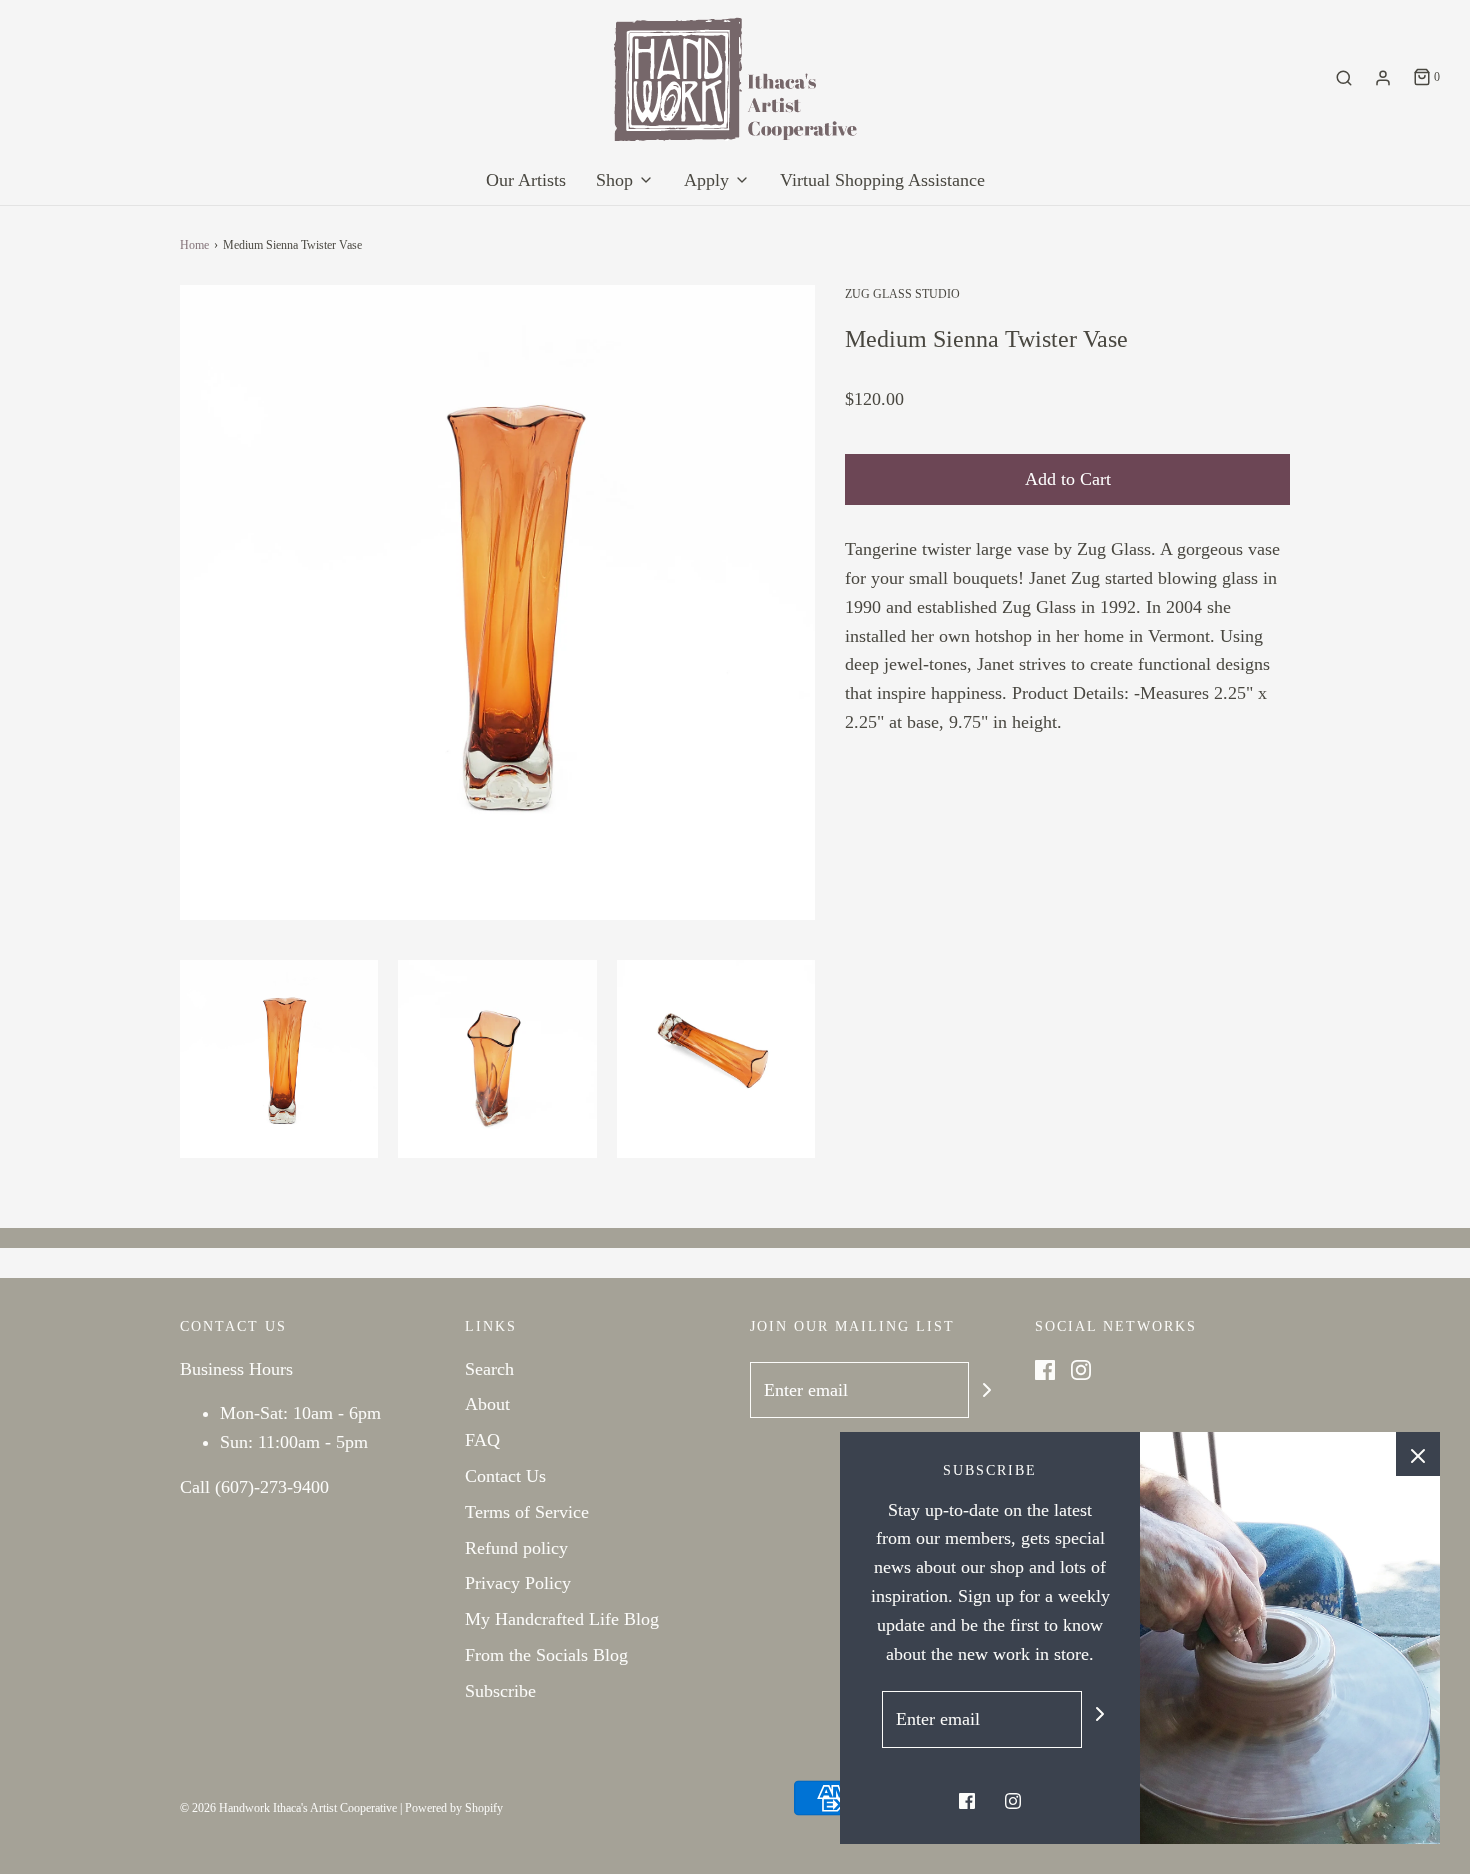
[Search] (1344, 78)
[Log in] (1383, 78)
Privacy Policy (518, 1583)
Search (489, 1369)
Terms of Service (527, 1512)
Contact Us (505, 1476)
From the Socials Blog (546, 1655)
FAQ (482, 1440)
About (487, 1404)
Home (194, 245)
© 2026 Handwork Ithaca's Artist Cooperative (288, 1808)
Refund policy (516, 1548)
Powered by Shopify (454, 1808)
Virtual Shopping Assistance (882, 180)
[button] (279, 1059)
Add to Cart (1068, 479)
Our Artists (526, 180)
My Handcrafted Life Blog (562, 1619)
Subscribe (500, 1691)
